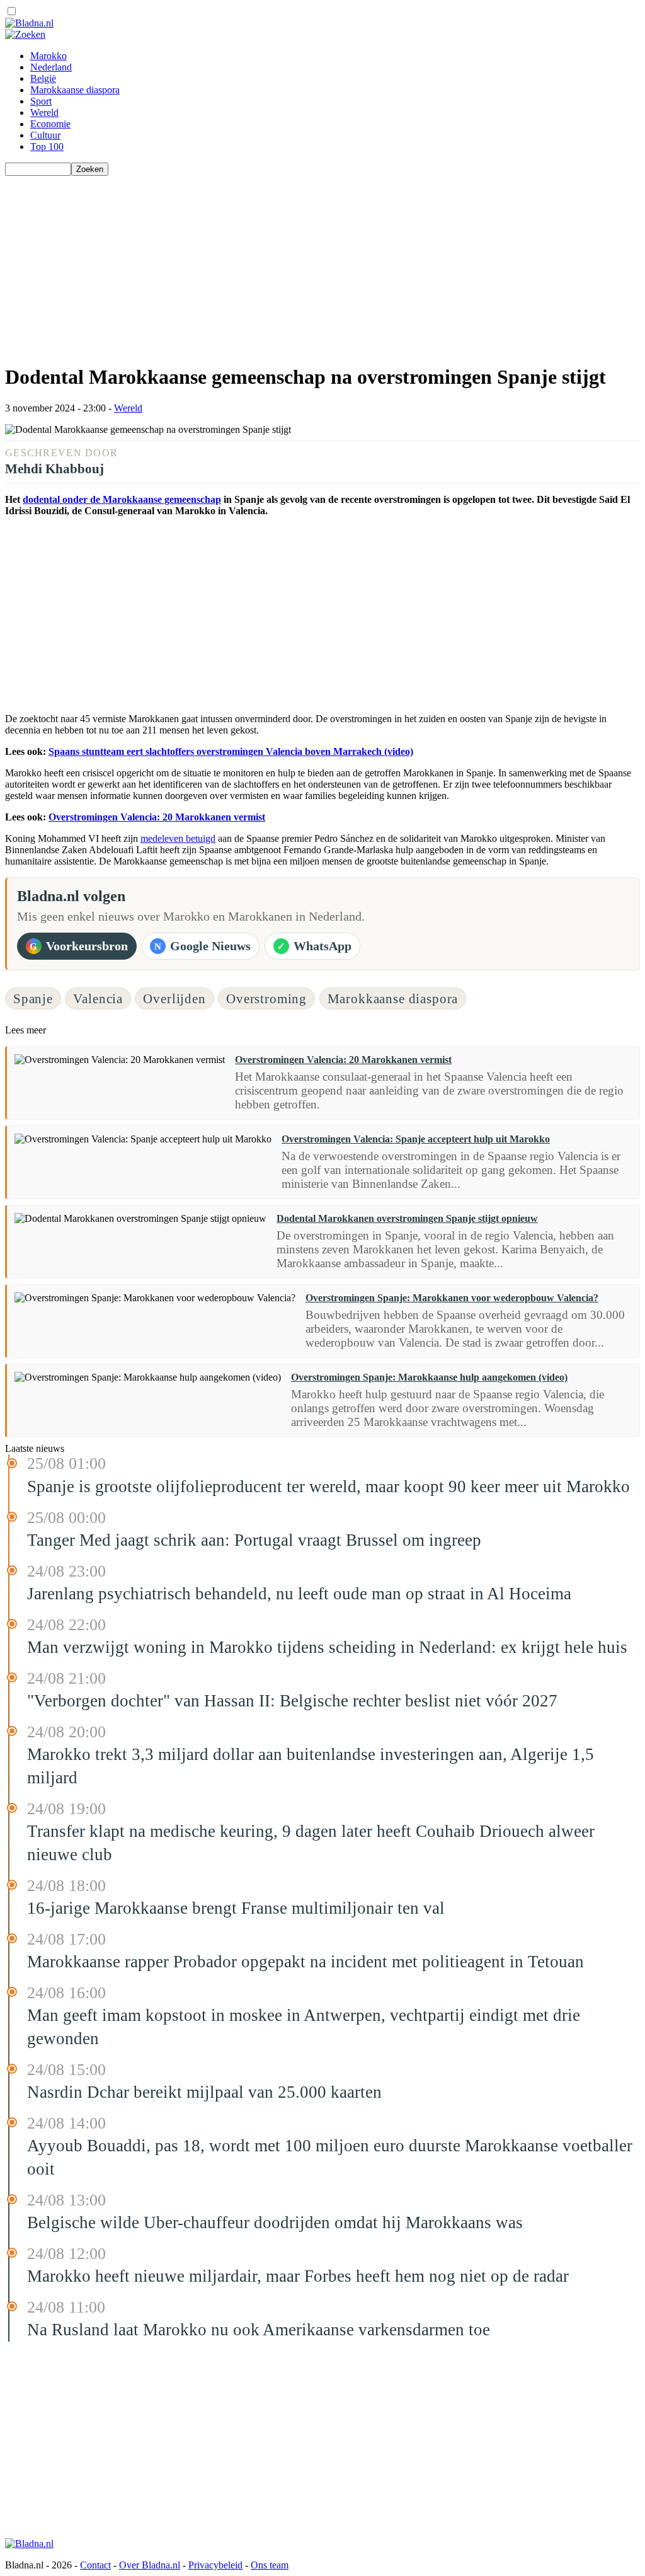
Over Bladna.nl (150, 2565)
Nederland (51, 67)
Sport (41, 101)
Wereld (44, 112)
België (43, 78)
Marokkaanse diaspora (75, 90)
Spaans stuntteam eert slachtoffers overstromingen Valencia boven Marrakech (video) (231, 751)
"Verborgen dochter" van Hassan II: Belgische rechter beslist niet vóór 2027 (292, 1701)
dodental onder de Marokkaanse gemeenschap (122, 499)
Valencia (98, 998)
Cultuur (45, 135)
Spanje (33, 998)
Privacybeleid (215, 2565)
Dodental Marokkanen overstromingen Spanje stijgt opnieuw (407, 1218)
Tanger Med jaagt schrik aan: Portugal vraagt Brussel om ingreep (254, 1540)
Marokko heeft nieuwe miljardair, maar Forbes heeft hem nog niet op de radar (298, 2276)
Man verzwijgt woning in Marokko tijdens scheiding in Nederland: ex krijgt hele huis (327, 1647)
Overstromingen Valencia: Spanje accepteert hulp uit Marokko (416, 1139)
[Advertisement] (322, 264)
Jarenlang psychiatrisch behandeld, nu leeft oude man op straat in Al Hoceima (299, 1594)
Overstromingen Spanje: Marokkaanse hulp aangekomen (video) (429, 1377)
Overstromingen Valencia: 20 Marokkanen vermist (157, 817)
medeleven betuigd (178, 838)
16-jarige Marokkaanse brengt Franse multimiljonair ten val (236, 1908)
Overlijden (174, 998)
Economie (50, 124)
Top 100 (47, 147)
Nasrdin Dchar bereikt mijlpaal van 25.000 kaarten (204, 2092)
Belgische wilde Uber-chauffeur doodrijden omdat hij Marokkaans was (275, 2222)
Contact (95, 2565)
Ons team (270, 2565)
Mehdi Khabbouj (54, 469)
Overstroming (266, 998)
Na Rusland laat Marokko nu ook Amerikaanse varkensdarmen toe (259, 2330)
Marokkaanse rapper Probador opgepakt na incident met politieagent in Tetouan (305, 1962)
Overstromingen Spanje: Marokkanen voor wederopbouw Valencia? (452, 1298)
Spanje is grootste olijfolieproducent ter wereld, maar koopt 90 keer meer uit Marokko (328, 1486)
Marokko (49, 56)
